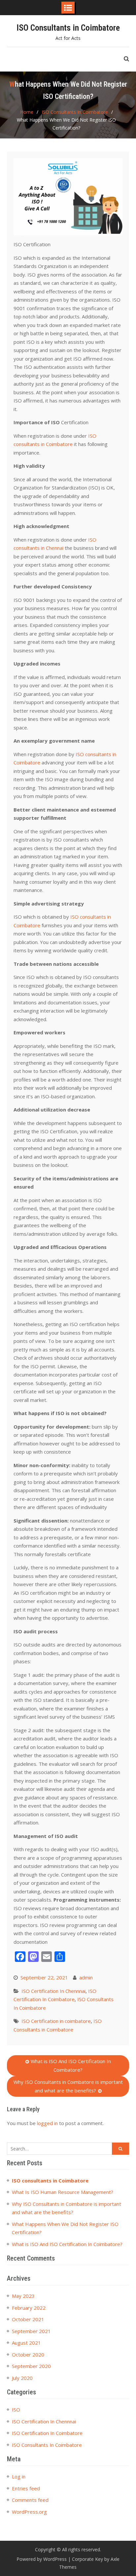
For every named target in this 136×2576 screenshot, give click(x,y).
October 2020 (28, 2354)
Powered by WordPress (42, 2559)
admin (86, 1977)
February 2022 (29, 2308)
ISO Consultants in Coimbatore (68, 28)
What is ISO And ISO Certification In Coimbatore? (71, 2065)
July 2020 (22, 2378)
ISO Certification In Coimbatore (47, 2433)
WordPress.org (29, 2512)
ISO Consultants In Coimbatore (47, 2445)
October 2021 (28, 2319)
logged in (47, 2123)
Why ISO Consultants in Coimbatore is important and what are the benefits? (68, 2086)
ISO (16, 2410)
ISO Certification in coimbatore (56, 2021)
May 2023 (23, 2296)
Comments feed (30, 2500)
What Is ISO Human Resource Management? (63, 2192)
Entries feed (26, 2488)
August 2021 (26, 2343)
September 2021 (31, 2331)
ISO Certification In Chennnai (53, 1991)
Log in (19, 2476)
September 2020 (31, 2366)
